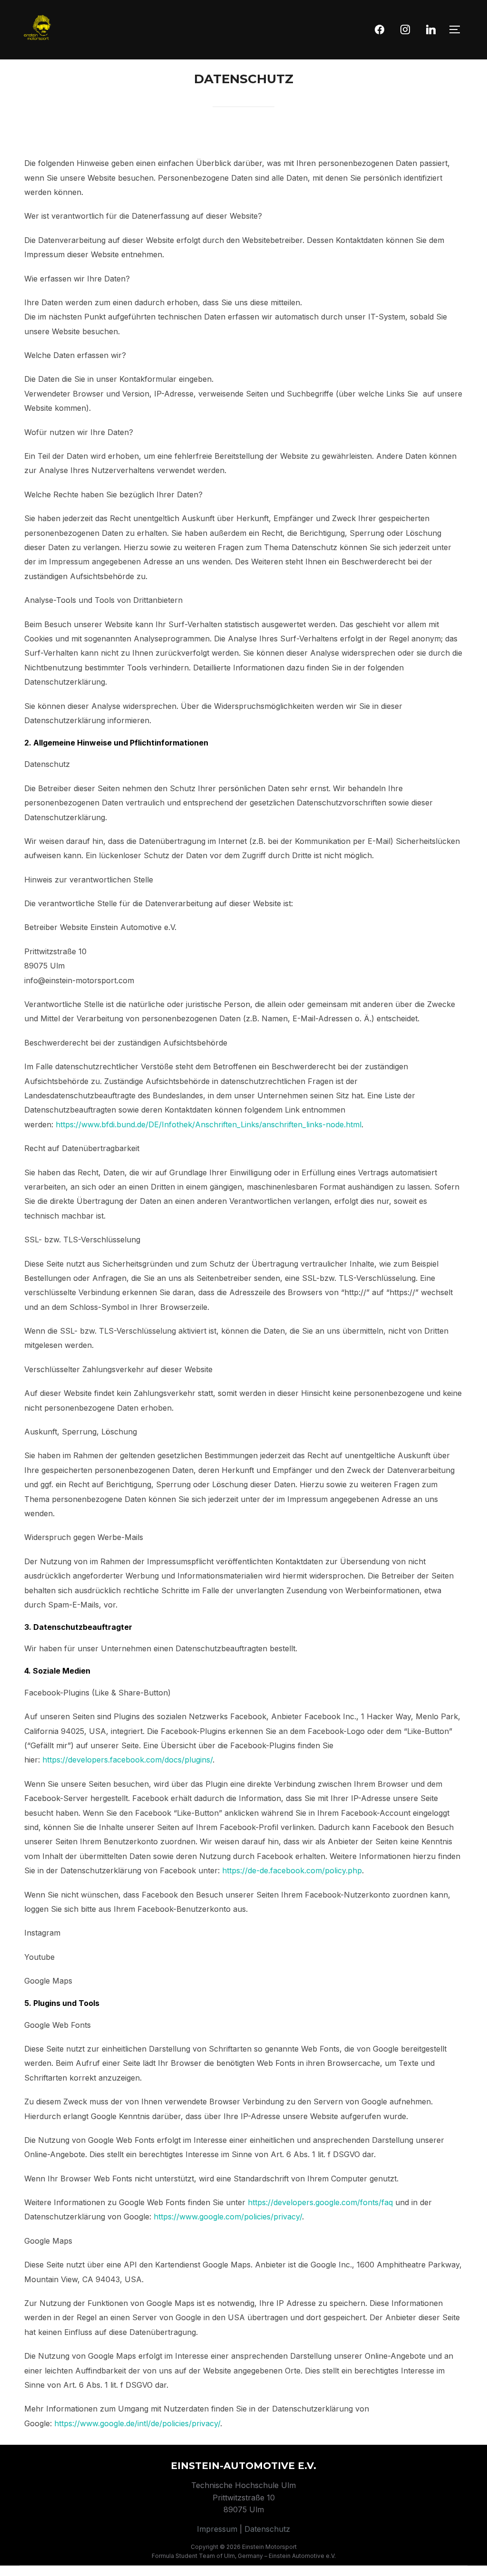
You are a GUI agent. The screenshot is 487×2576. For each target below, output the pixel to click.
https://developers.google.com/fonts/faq (320, 2202)
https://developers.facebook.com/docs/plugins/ (127, 1760)
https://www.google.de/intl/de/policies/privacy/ (137, 2423)
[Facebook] (380, 29)
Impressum (217, 2529)
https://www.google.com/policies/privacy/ (228, 2217)
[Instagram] (405, 29)
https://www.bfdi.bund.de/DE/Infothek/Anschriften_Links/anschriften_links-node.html (209, 1124)
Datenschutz (267, 2529)
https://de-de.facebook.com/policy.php (292, 1870)
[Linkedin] (431, 29)
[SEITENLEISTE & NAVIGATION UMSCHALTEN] (458, 29)
